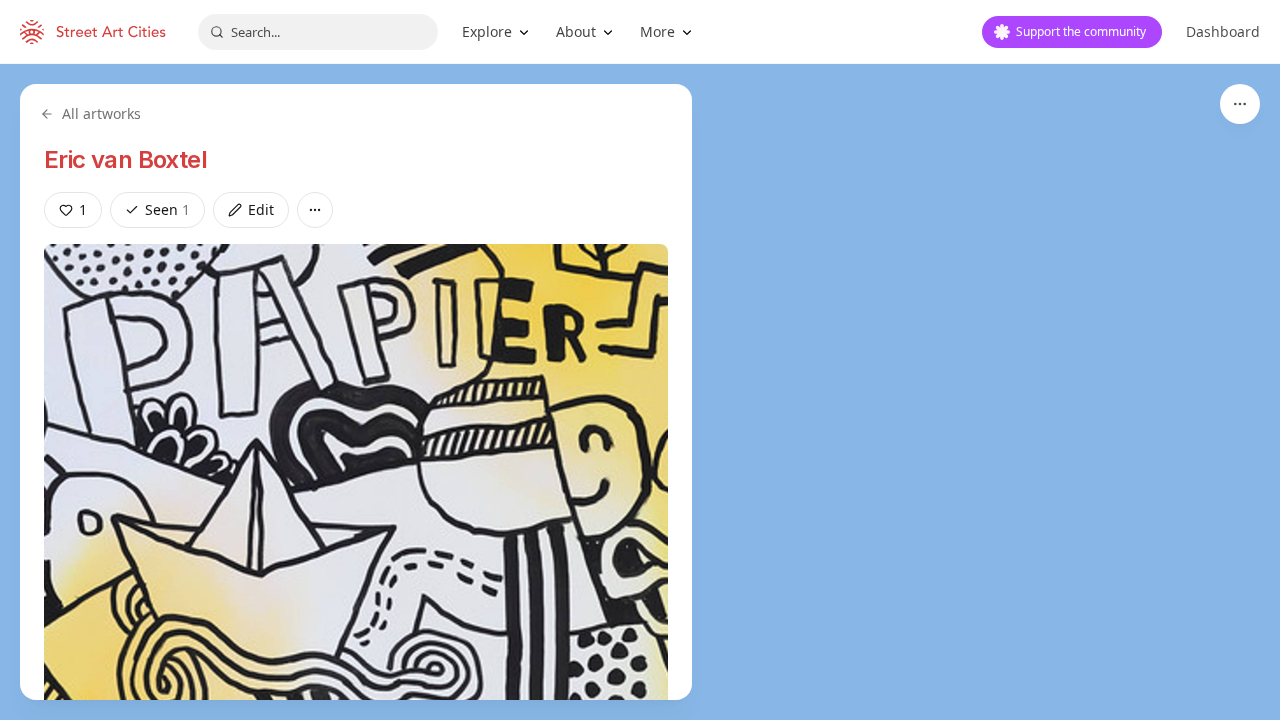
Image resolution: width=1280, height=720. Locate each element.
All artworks (101, 113)
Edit (261, 209)
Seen (167, 209)
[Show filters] (1240, 104)
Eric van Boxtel (125, 159)
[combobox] (318, 32)
